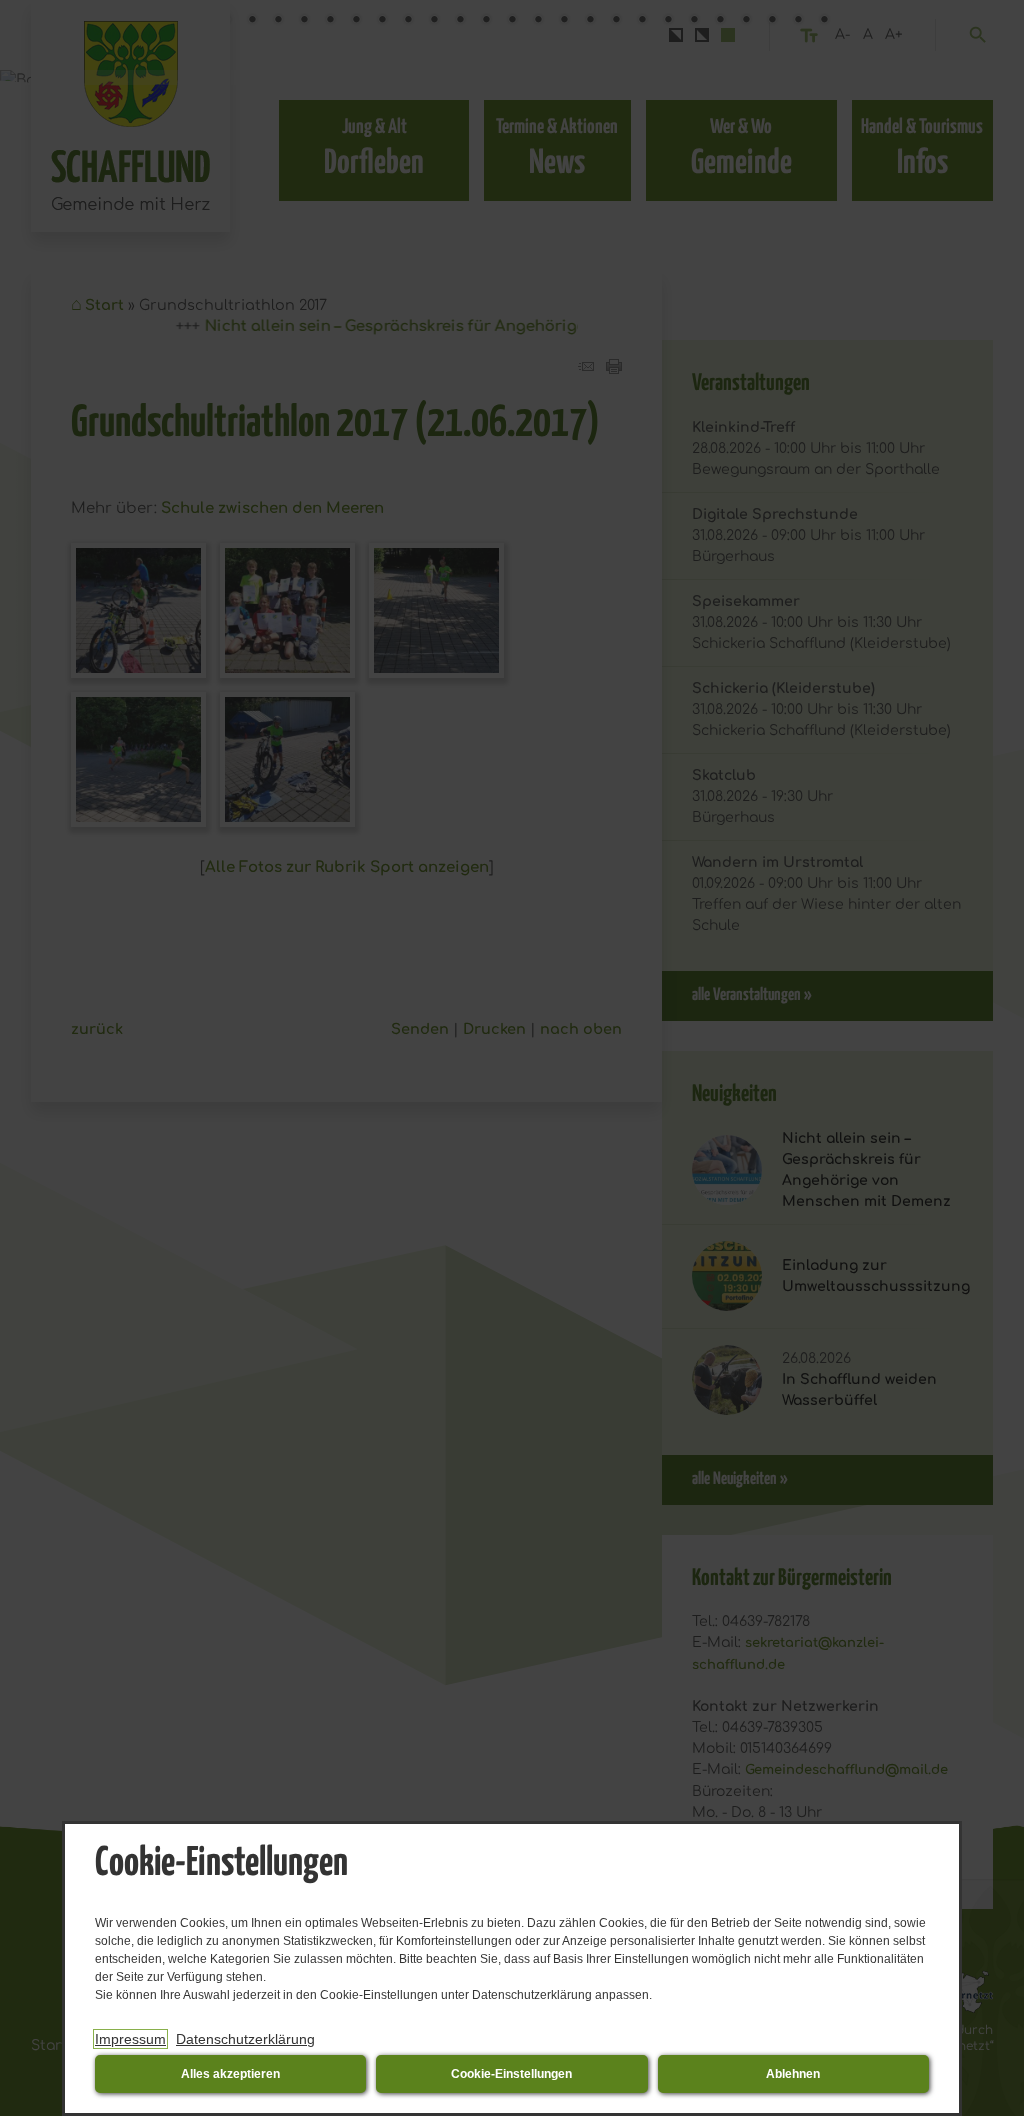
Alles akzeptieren (230, 2074)
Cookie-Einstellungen (511, 2074)
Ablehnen (793, 2074)
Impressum (130, 2039)
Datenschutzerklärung (245, 2039)
